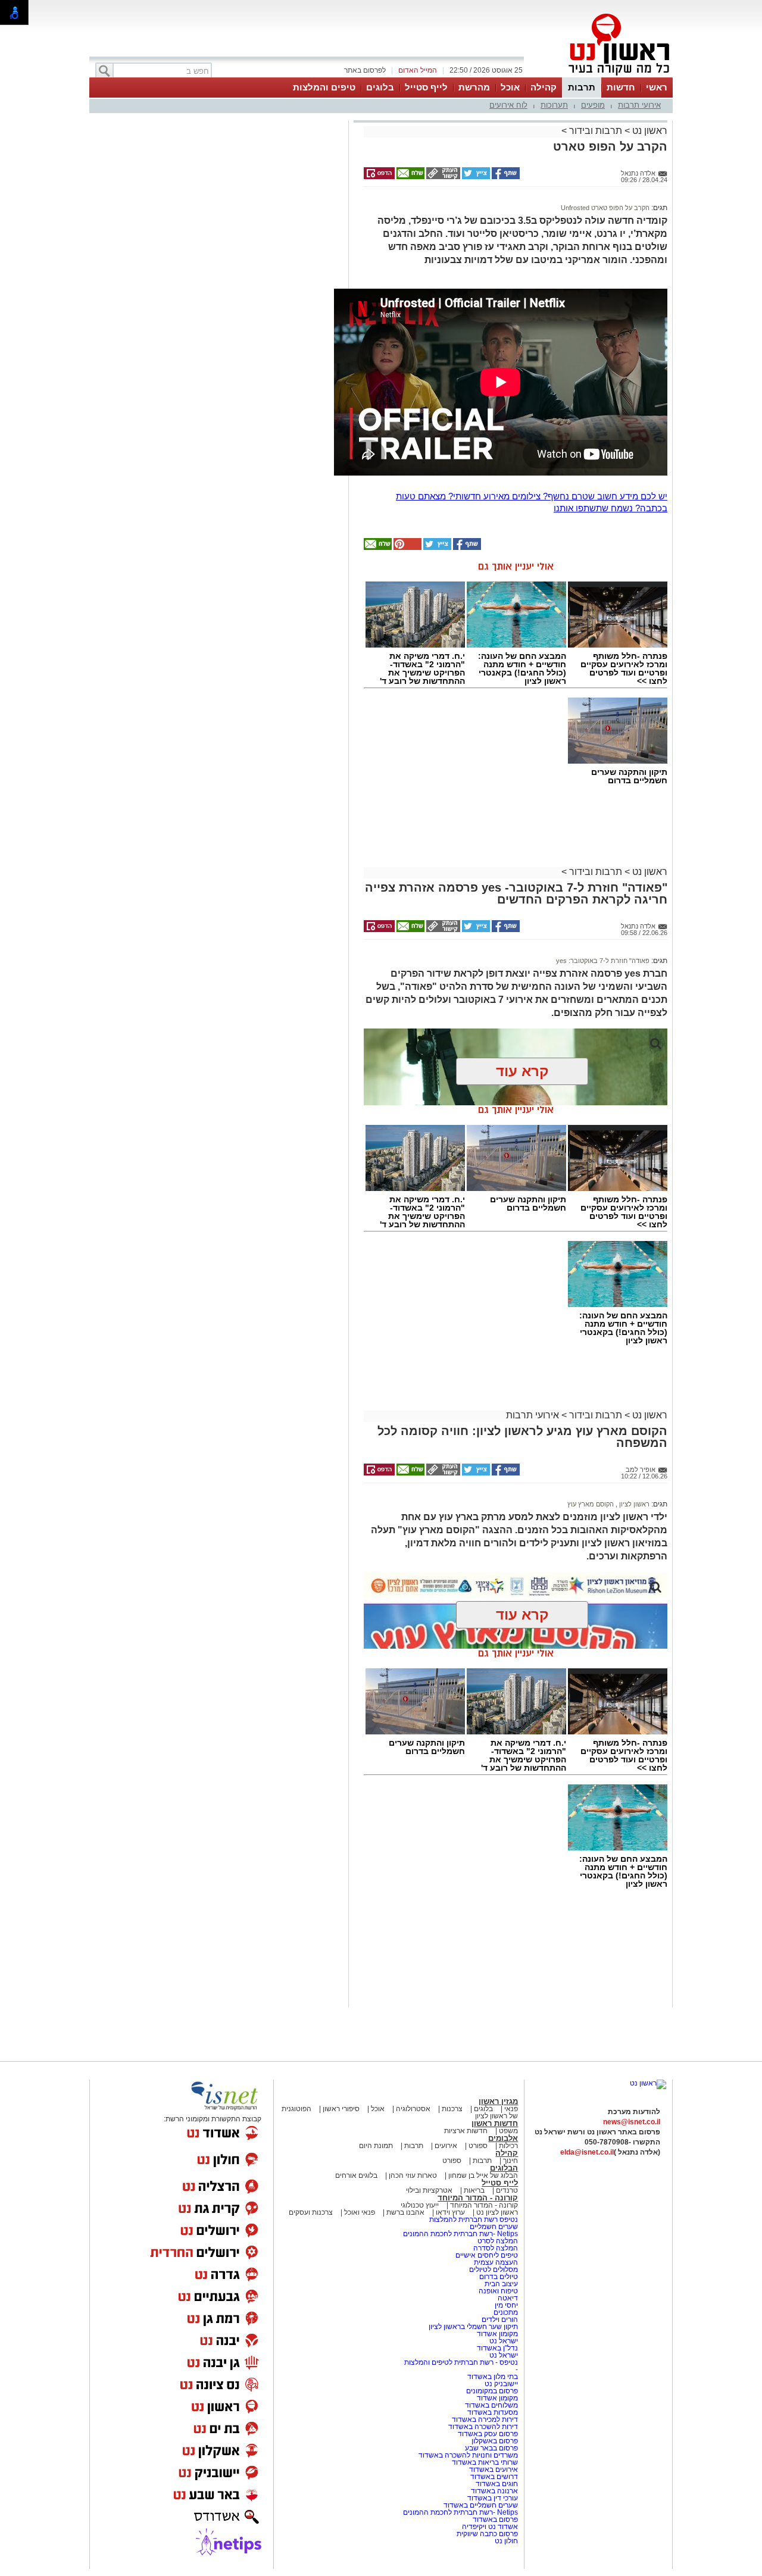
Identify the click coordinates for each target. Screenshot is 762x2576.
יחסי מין (506, 2305)
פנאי (511, 2109)
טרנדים (507, 2190)
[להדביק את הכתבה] (407, 548)
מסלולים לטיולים (494, 2269)
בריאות (474, 2190)
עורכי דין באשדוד (493, 2498)
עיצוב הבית (501, 2284)
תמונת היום (376, 2146)
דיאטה (508, 2298)
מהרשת (474, 87)
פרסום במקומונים (492, 2391)
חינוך (510, 2161)
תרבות (582, 87)
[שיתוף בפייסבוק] (505, 177)
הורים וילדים (500, 2319)
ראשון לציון (633, 1504)
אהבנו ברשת (405, 2212)
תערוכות (554, 105)
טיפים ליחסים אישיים (486, 2255)
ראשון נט (649, 131)
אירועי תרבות (639, 105)
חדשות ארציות (466, 2131)
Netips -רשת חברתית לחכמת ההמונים (460, 2234)
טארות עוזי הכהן (413, 2175)
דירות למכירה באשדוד (485, 2419)
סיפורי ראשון (341, 2109)
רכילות (508, 2146)
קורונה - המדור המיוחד (478, 2198)
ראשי (657, 87)
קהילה (544, 87)
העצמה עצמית (495, 2262)
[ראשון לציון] (599, 76)
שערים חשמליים (493, 2227)
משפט (508, 2131)
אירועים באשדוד (494, 2469)
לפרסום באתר (365, 70)
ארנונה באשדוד (494, 2491)
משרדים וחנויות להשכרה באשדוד (468, 2455)
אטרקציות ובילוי (429, 2190)
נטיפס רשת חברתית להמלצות (474, 2219)
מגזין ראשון (498, 2101)
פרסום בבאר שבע (491, 2448)
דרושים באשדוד (494, 2477)
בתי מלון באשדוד (493, 2377)
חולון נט (506, 2541)
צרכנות (452, 2109)
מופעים (593, 105)
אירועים (446, 2146)
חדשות (621, 87)
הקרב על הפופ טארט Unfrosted (605, 208)
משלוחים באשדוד (491, 2405)
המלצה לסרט (498, 2241)
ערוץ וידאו (450, 2212)
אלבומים (503, 2138)
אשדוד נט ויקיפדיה (489, 2527)
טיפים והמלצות (324, 87)
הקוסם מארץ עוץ (591, 1504)
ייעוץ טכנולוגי (420, 2205)
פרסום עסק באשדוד (488, 2434)
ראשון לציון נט (497, 2212)
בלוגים (380, 87)
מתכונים (506, 2312)
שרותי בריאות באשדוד (485, 2462)
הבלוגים (504, 2168)
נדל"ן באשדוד (497, 2348)
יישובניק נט (500, 2384)
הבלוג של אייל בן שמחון (482, 2175)
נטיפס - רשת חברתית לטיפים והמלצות (461, 2362)
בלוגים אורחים (356, 2175)
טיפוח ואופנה (498, 2291)
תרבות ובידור (596, 131)
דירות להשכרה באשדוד (483, 2427)
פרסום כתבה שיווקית (486, 2534)
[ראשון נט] (648, 2083)
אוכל (510, 87)
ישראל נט (503, 2341)
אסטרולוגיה (413, 2109)
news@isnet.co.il (632, 2122)
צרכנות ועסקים (311, 2212)
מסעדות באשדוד (493, 2412)
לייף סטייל (426, 87)
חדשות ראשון (495, 2123)
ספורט (478, 2146)
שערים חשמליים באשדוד (481, 2505)
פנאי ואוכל (360, 2212)
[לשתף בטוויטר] (475, 177)
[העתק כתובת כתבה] (442, 177)
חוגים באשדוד (497, 2484)
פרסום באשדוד (494, 2519)
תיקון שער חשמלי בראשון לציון (473, 2327)
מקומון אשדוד (497, 2334)
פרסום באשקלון (495, 2441)
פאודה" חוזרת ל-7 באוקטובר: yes (603, 961)
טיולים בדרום (498, 2277)
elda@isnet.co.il (587, 2152)
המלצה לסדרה (495, 2248)
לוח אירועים (508, 105)
